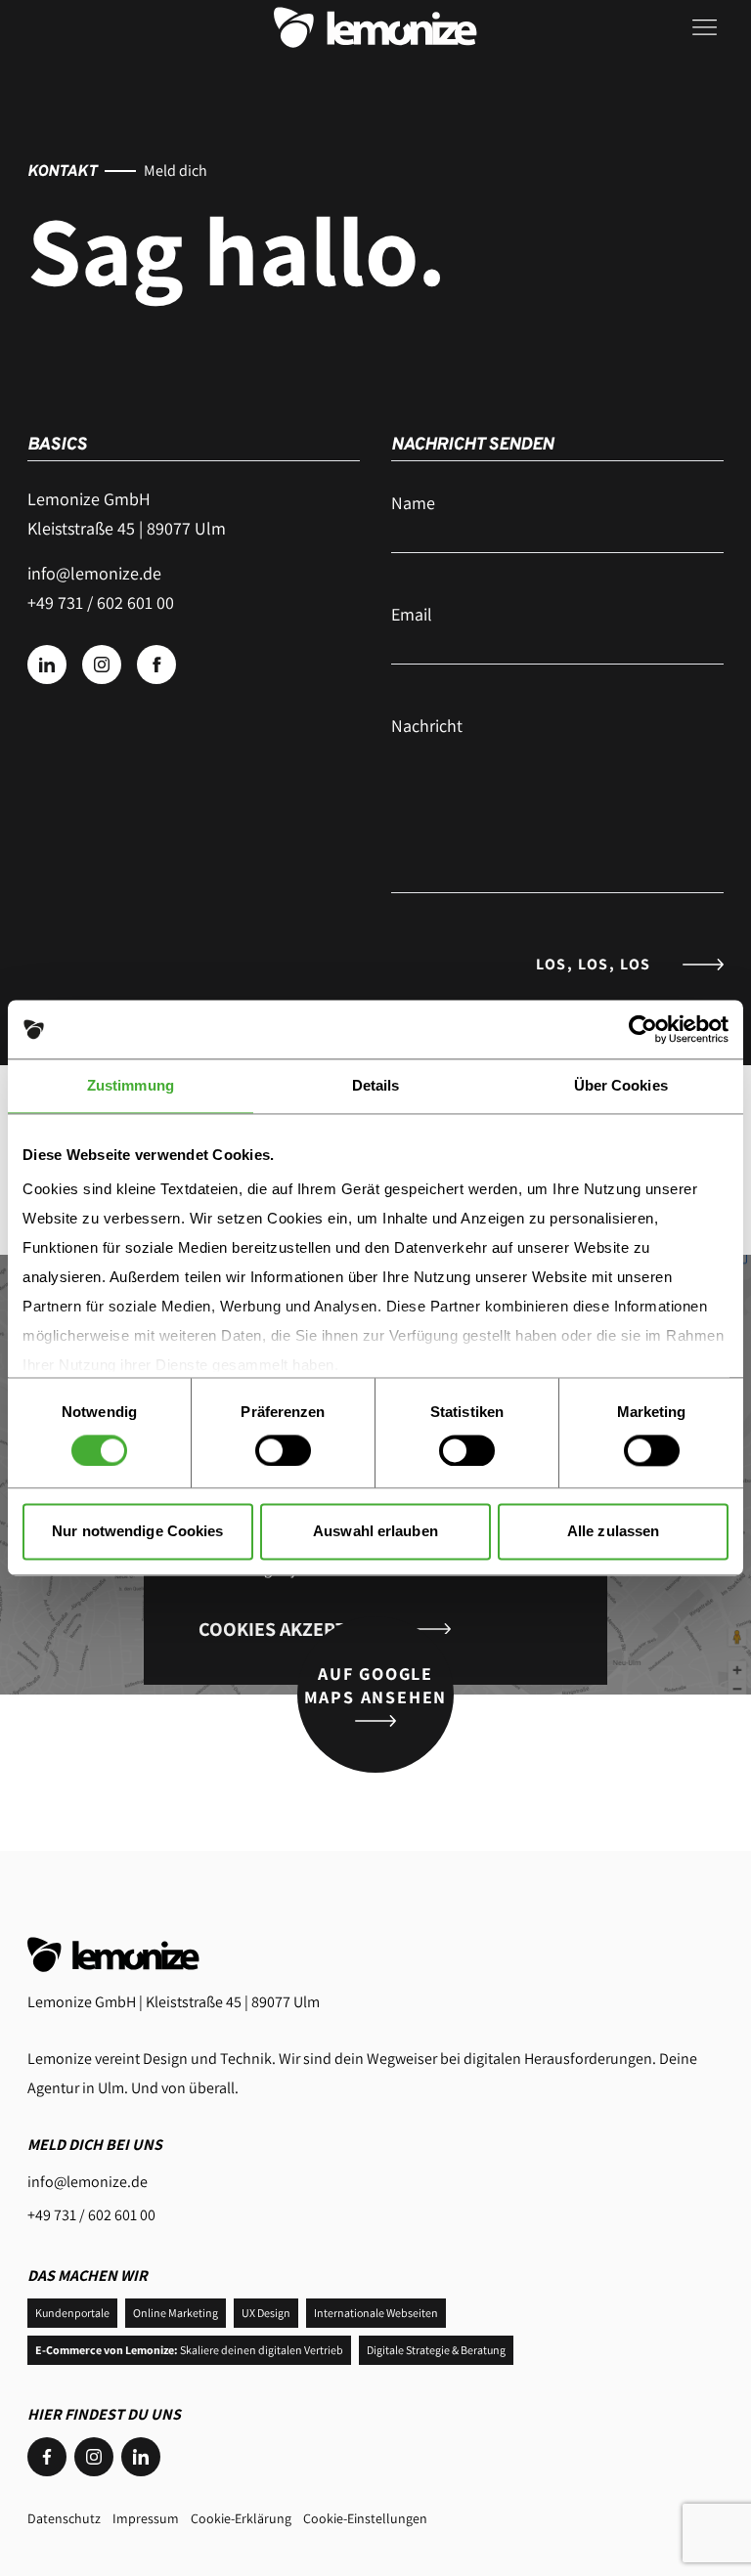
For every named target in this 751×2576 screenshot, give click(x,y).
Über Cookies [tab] (621, 1085)
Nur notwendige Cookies (137, 1532)
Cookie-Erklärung (241, 2518)
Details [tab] (376, 1085)
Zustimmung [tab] (131, 1085)
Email (412, 614)
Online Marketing (176, 2313)
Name (413, 503)
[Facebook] (47, 2457)
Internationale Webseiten (376, 2313)
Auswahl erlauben (375, 1532)
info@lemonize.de (94, 573)
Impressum (146, 2518)
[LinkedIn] (141, 2457)
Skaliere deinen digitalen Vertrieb (189, 2350)
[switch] (283, 1450)
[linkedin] (47, 665)
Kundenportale (72, 2313)
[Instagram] (94, 2457)
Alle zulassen (613, 1532)
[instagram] (102, 665)
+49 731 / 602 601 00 (91, 2215)
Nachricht (427, 726)
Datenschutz (64, 2518)
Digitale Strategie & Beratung (436, 2350)
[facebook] (156, 665)
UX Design (266, 2313)
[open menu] (708, 27)
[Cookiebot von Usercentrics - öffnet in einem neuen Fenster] (643, 1029)
